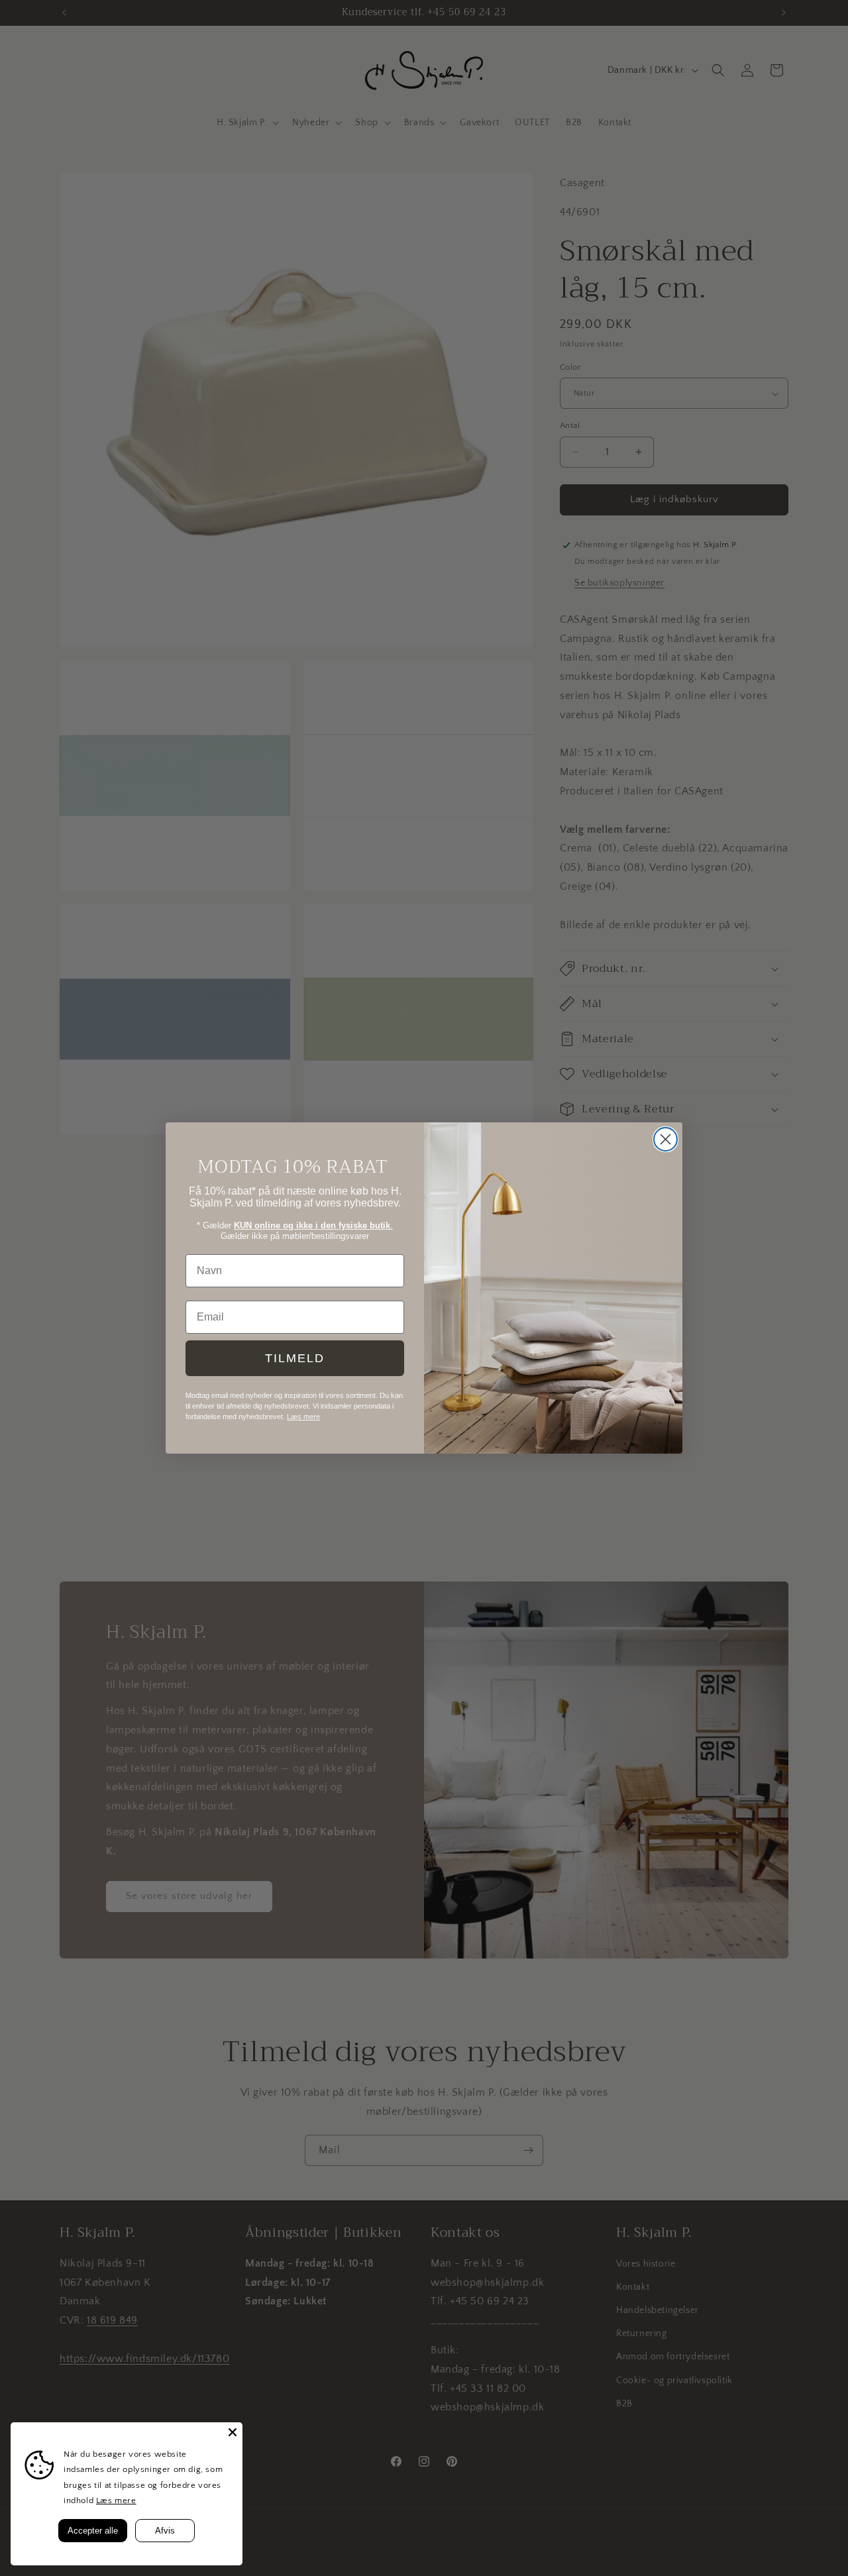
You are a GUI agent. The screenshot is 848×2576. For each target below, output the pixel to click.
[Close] (233, 2432)
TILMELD (295, 1358)
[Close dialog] (665, 1139)
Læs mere (116, 2500)
